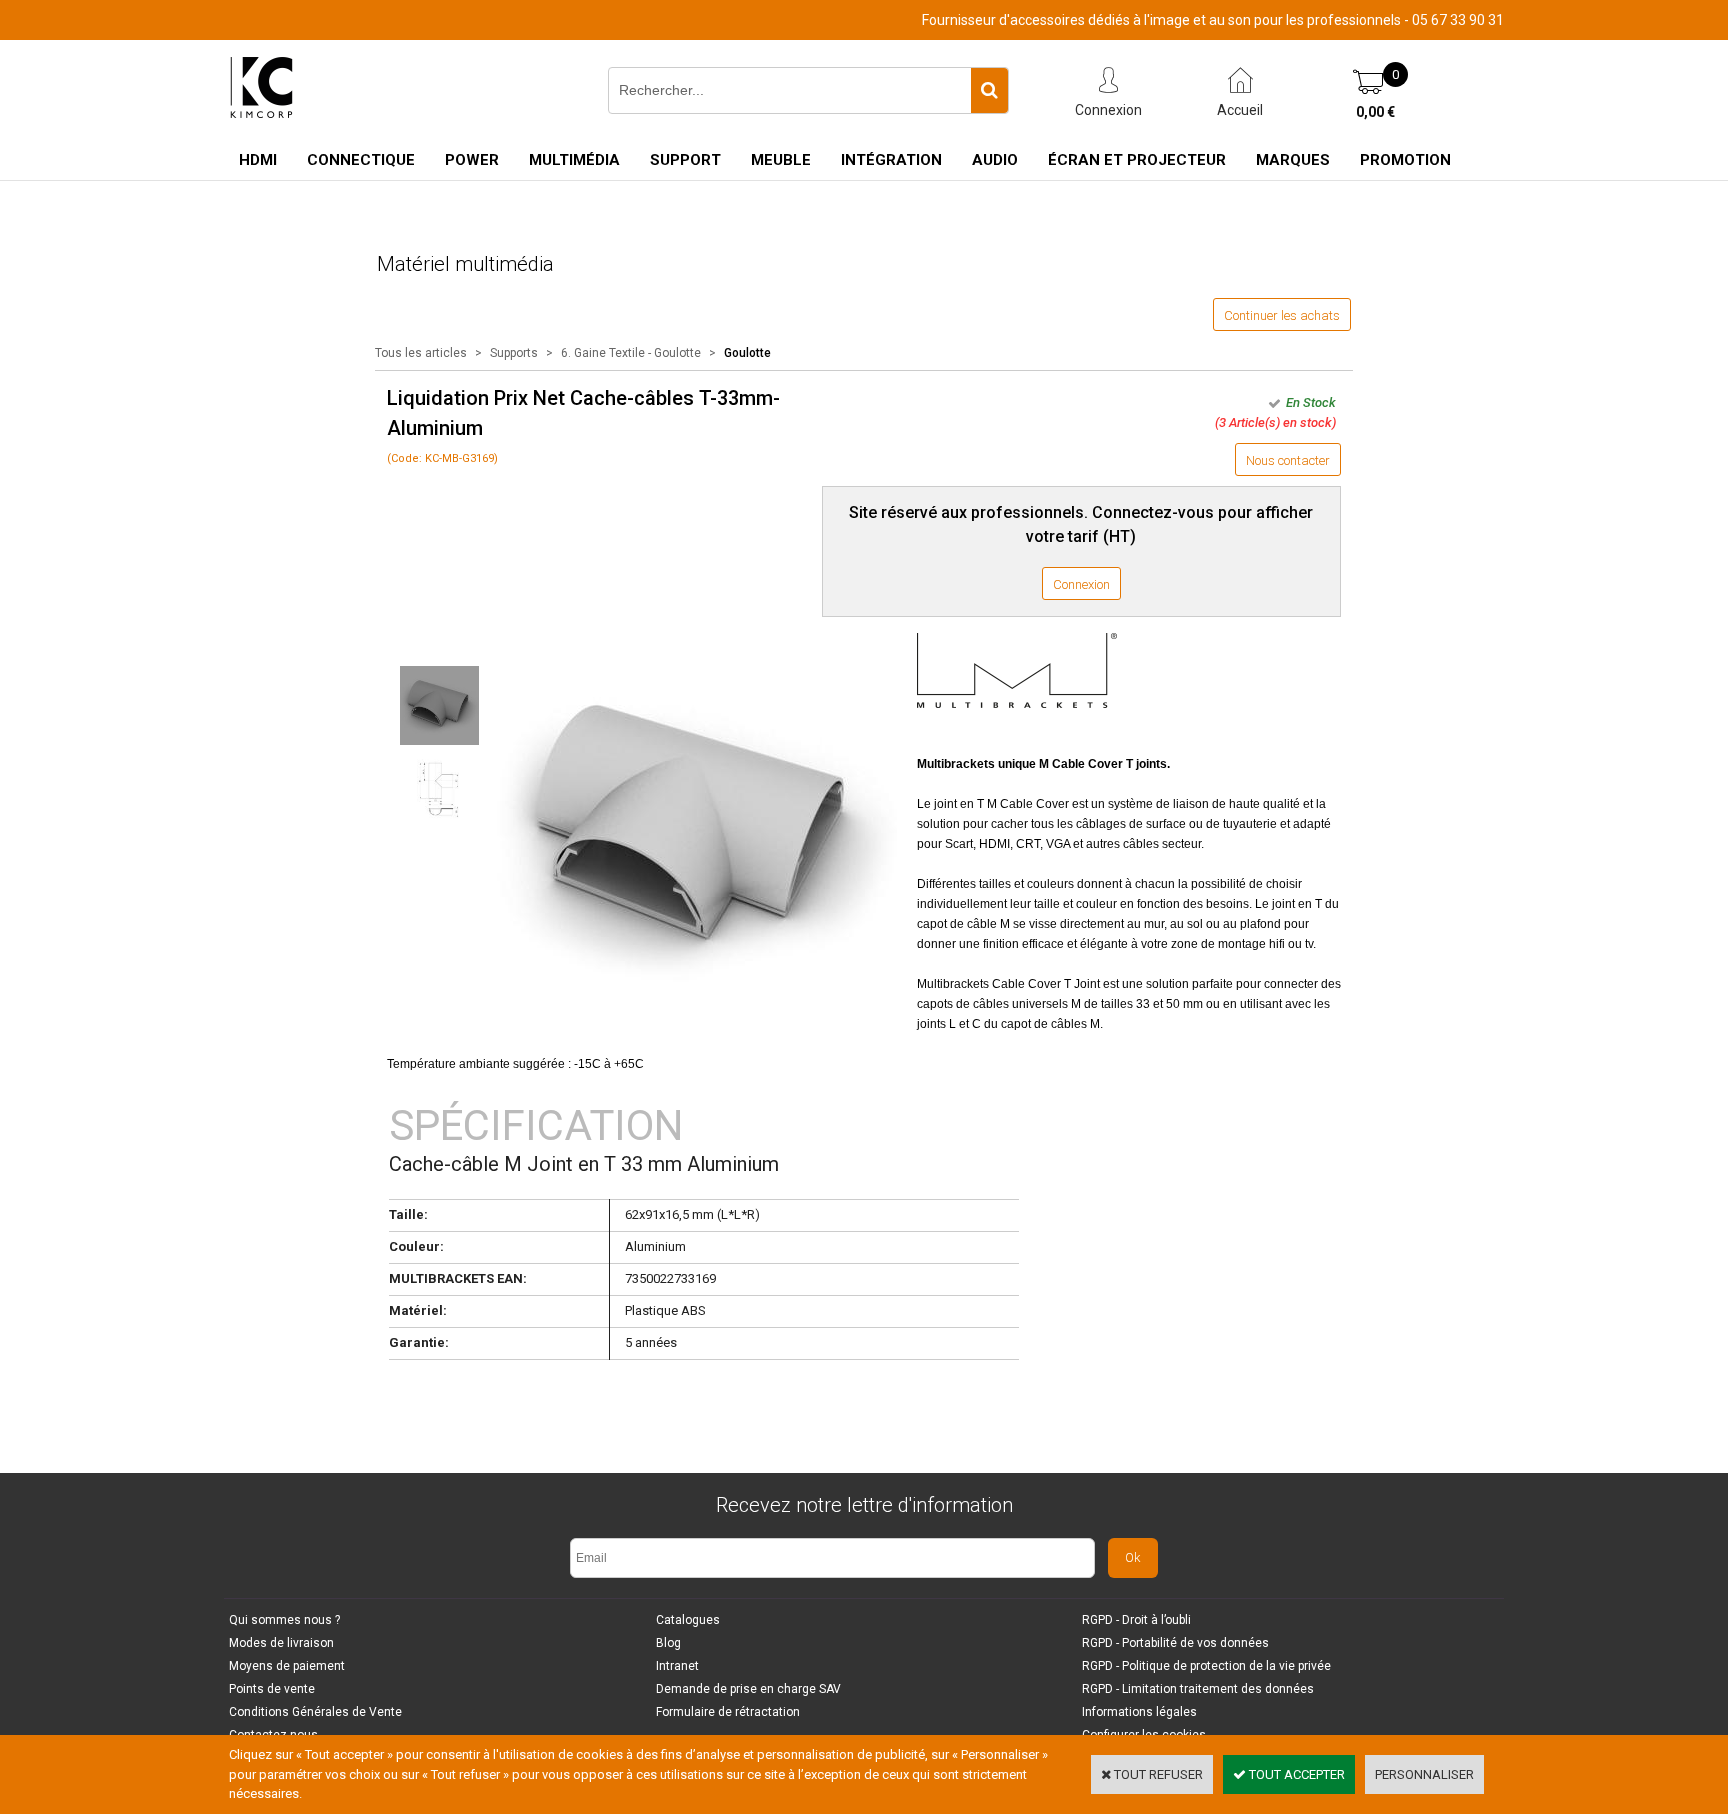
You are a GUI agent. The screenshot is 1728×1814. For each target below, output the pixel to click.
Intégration (891, 160)
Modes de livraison (281, 1643)
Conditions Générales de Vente (315, 1712)
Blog (668, 1643)
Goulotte (747, 353)
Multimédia (574, 160)
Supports (515, 353)
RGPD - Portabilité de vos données (1175, 1643)
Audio (995, 160)
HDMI (258, 160)
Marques (1293, 160)
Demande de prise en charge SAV (748, 1689)
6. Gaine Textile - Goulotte (631, 353)
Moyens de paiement (287, 1666)
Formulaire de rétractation (728, 1712)
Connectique (361, 160)
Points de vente (272, 1689)
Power (472, 160)
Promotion (1405, 160)
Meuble (781, 160)
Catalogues (688, 1620)
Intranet (677, 1666)
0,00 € (1375, 112)
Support (685, 160)
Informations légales (1139, 1712)
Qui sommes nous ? (284, 1620)
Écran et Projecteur (1137, 160)
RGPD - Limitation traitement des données (1198, 1689)
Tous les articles (421, 353)
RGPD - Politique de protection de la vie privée (1206, 1666)
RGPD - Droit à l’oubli (1136, 1620)
